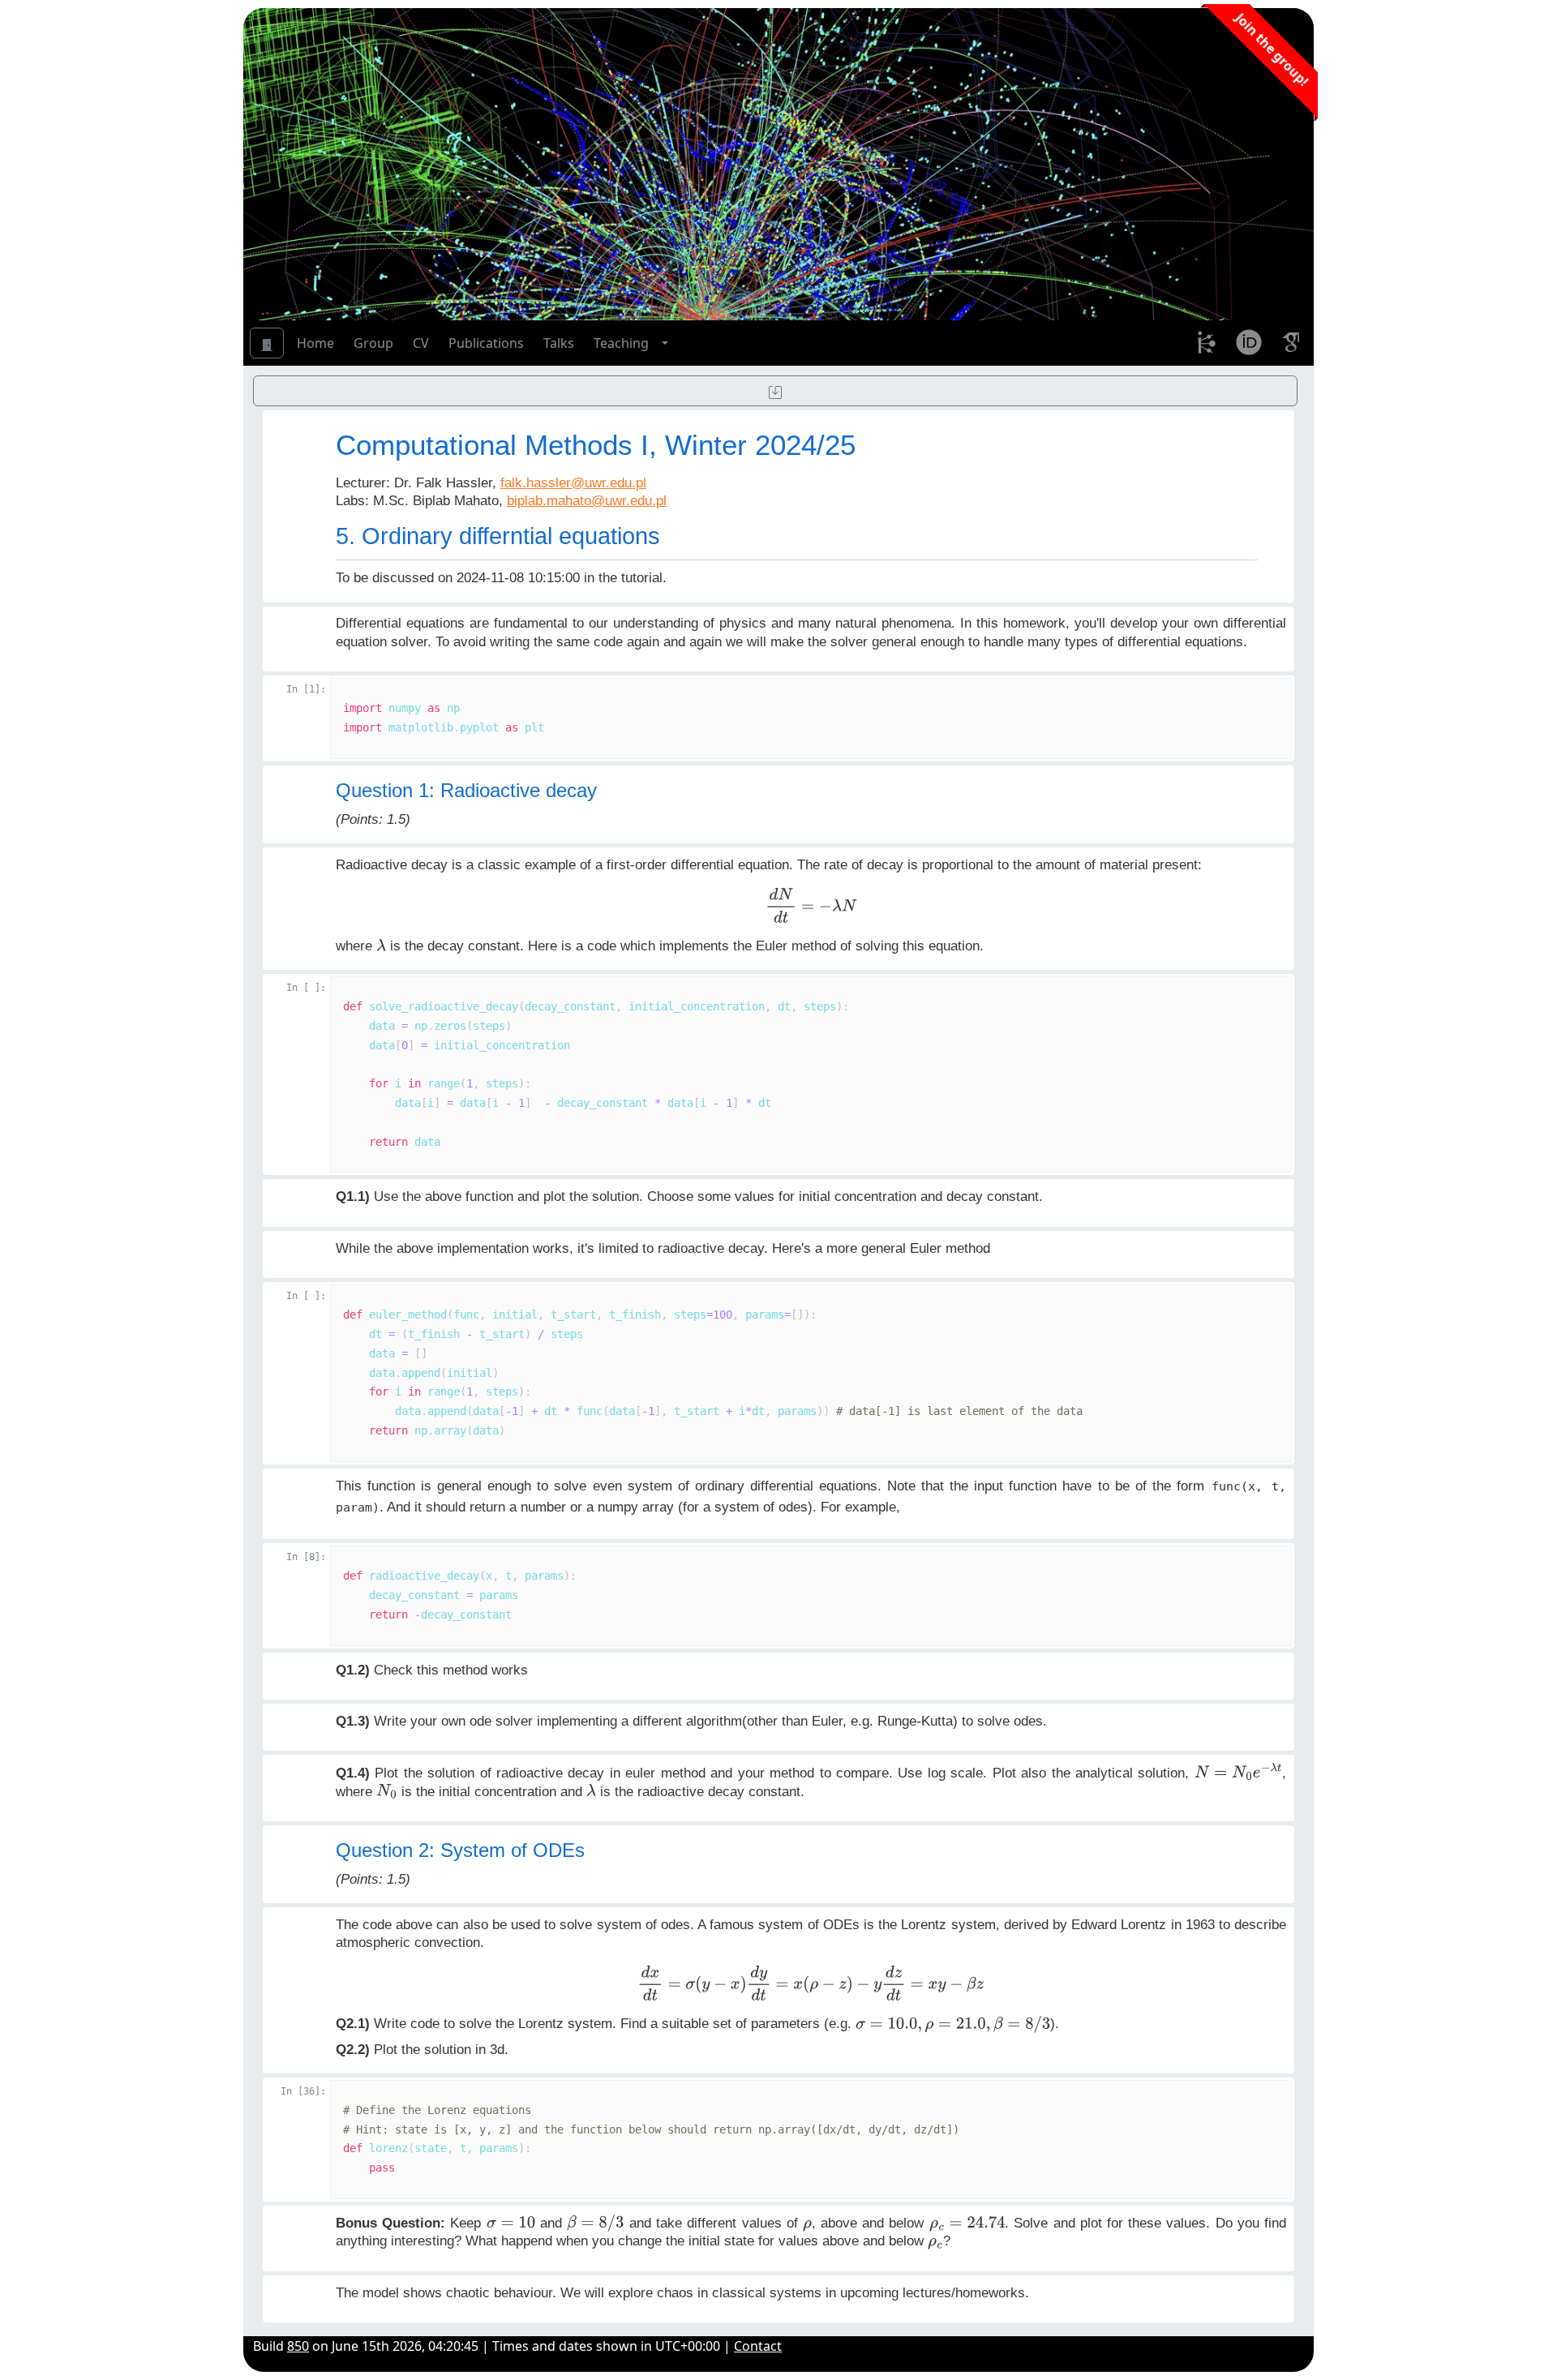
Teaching (621, 343)
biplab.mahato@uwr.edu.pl (587, 500)
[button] (665, 343)
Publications (486, 343)
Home (315, 343)
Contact (758, 2346)
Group (373, 343)
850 (298, 2346)
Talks (559, 343)
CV (421, 343)
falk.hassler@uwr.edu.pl (573, 482)
